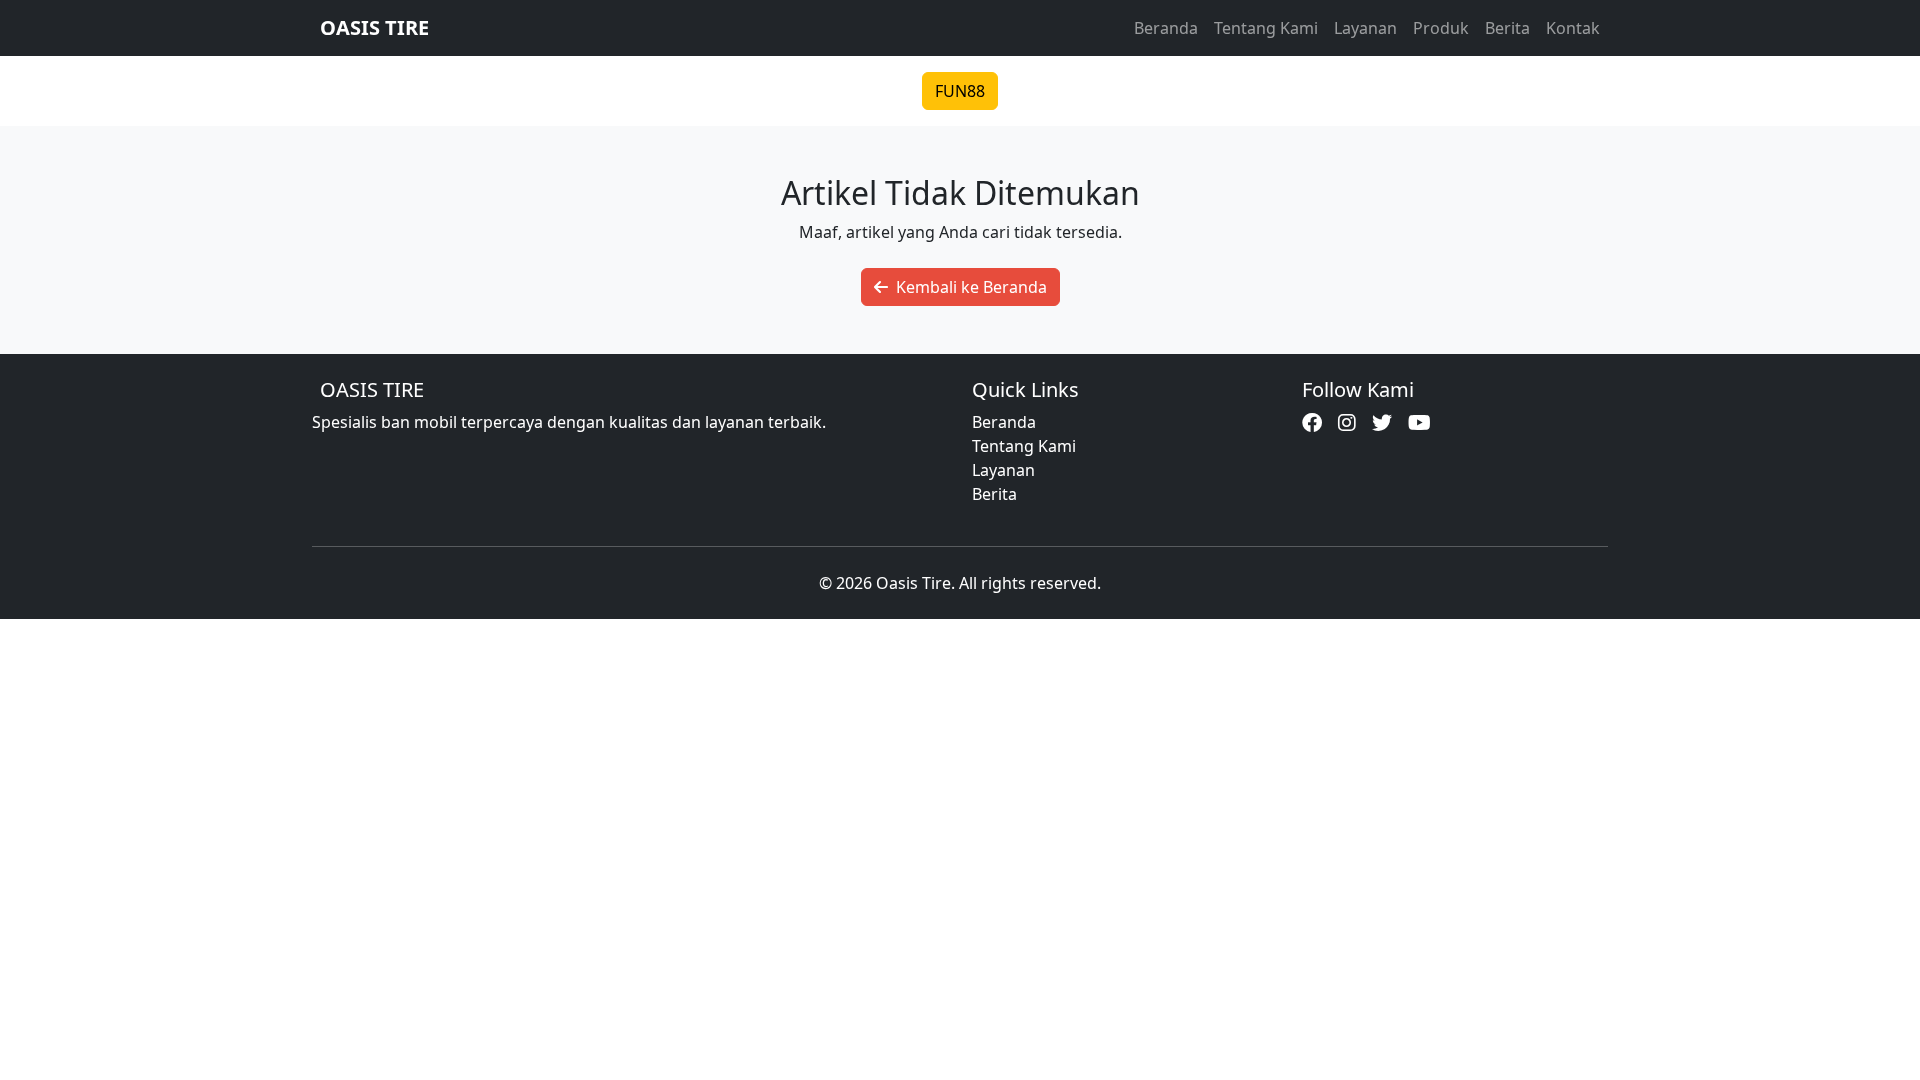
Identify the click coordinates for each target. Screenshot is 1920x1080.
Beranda (1166, 28)
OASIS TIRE (374, 27)
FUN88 (960, 91)
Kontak (1573, 28)
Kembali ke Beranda (971, 287)
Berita (1507, 28)
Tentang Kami (1266, 28)
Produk (1441, 28)
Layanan (1365, 28)
